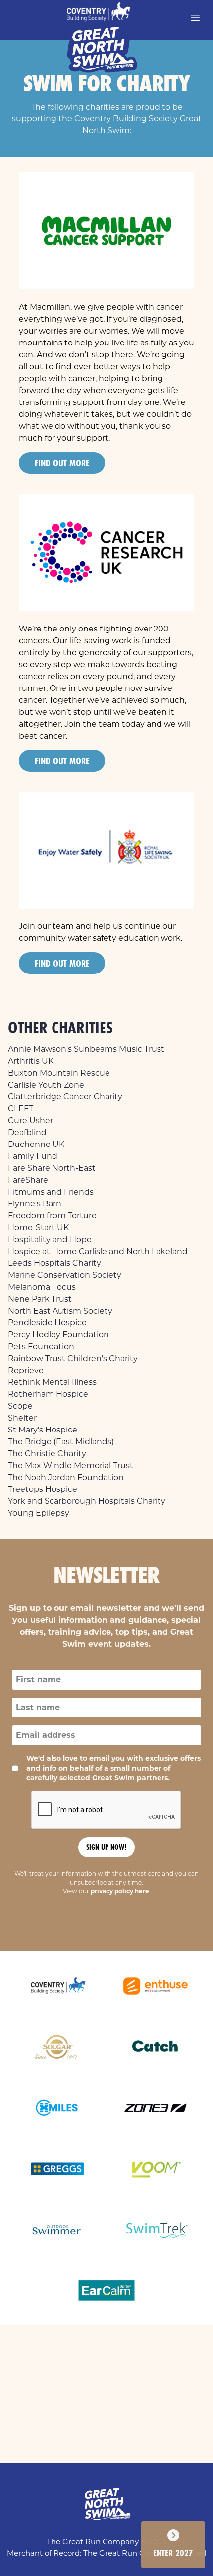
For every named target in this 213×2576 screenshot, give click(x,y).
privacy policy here (120, 1891)
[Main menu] (195, 18)
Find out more (62, 463)
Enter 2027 (173, 2553)
